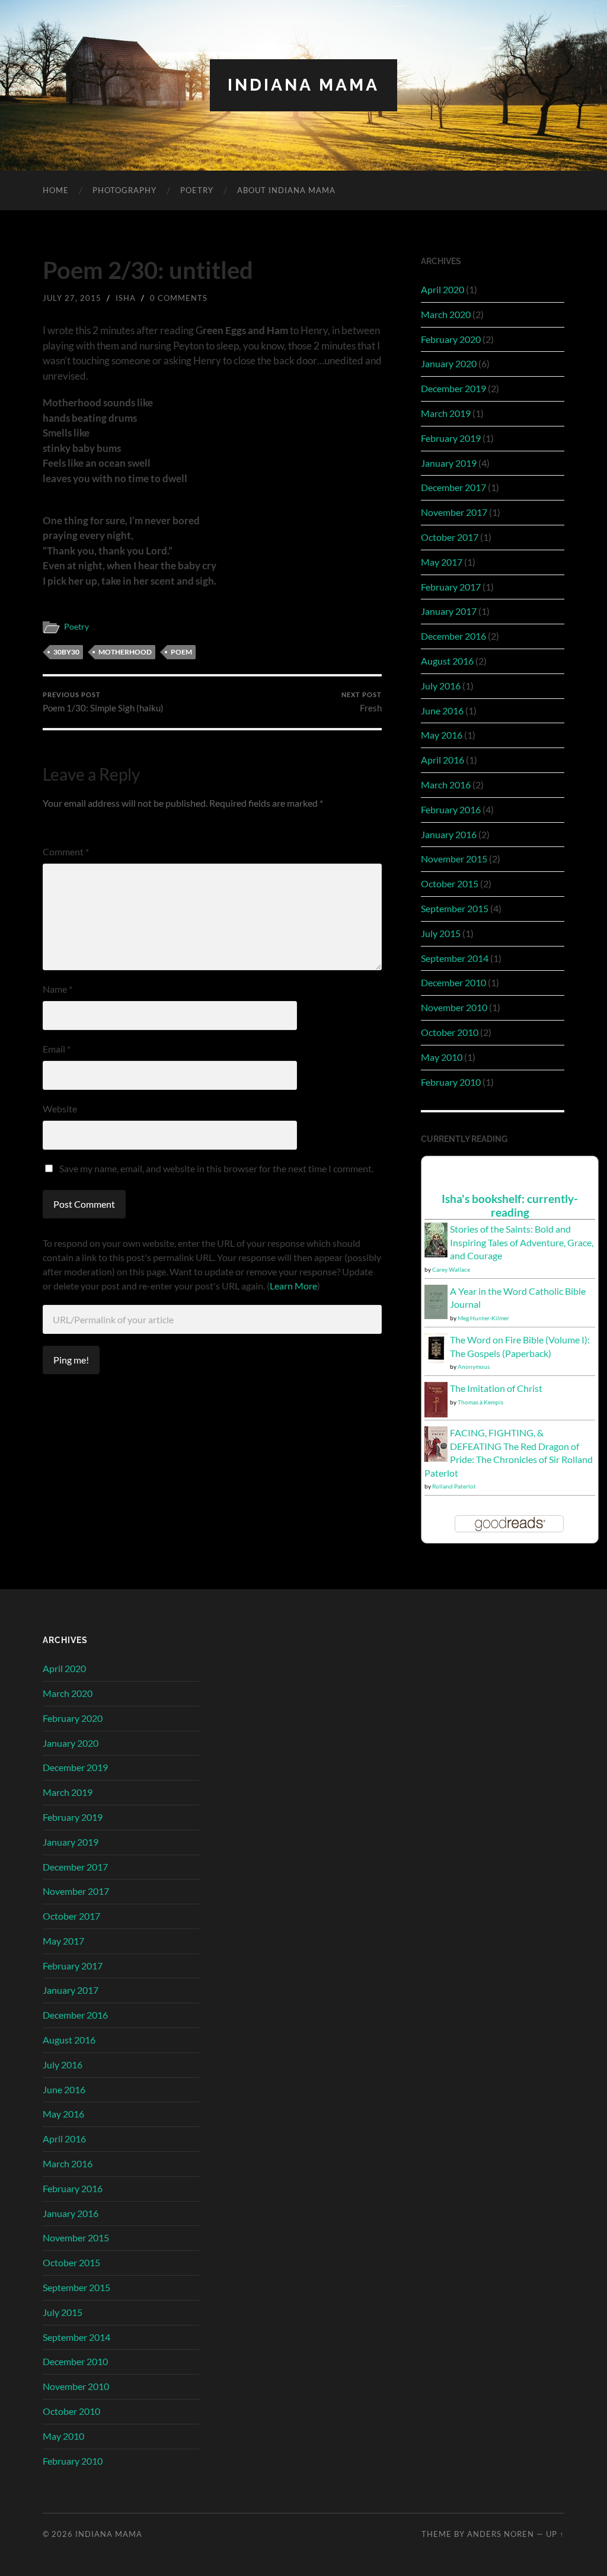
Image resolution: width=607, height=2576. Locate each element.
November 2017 (454, 512)
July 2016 (441, 686)
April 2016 (443, 760)
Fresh (362, 702)
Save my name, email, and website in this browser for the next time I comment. (216, 1168)
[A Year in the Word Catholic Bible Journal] (436, 1315)
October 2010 (450, 1032)
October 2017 (450, 537)
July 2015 (441, 933)
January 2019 (449, 463)
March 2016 (446, 785)
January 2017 (449, 611)
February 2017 (451, 587)
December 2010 (453, 982)
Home (56, 190)
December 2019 (453, 388)
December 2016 (453, 636)
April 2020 (443, 289)
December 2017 (453, 487)
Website (60, 1109)
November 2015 (454, 859)
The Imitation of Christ (496, 1388)
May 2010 (442, 1057)
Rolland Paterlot (454, 1486)
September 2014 (455, 958)
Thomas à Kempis (480, 1402)
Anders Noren (501, 2534)
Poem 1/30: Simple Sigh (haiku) (103, 702)
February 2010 (451, 1082)
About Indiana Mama (286, 190)
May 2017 (442, 562)
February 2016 (451, 809)
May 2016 (442, 735)
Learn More (293, 1286)
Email (57, 1049)
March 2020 (446, 314)
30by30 (66, 652)
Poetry (197, 190)
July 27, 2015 (72, 298)
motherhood (125, 652)
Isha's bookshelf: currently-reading (510, 1205)
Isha (126, 298)
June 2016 (442, 710)
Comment (66, 851)
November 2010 (454, 1007)
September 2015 (455, 908)
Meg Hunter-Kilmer (483, 1318)
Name (57, 989)
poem (181, 652)
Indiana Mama (303, 85)
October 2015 (450, 883)
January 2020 (449, 363)
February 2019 (451, 438)
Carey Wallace (451, 1269)
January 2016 (449, 834)
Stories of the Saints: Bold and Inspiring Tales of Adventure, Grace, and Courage (522, 1242)
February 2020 (451, 339)
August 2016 (447, 661)
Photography (124, 190)
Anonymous (474, 1366)
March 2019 (446, 413)
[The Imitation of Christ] (436, 1414)
